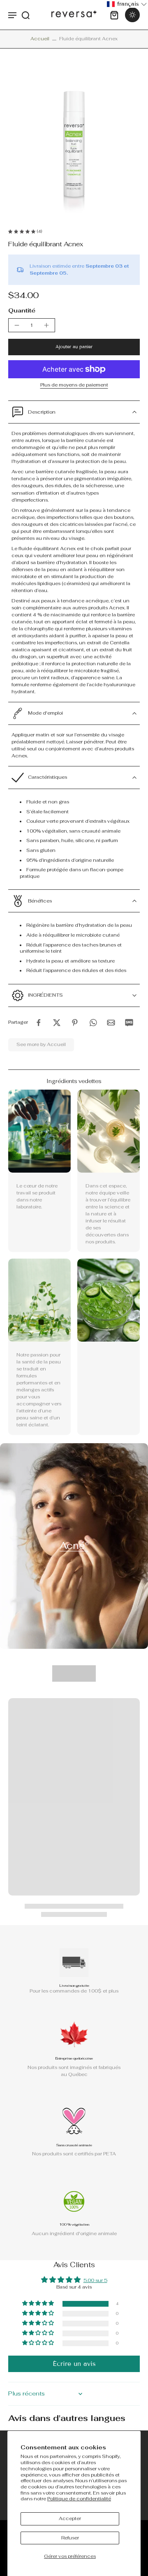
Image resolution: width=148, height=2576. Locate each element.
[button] (74, 347)
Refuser (70, 2538)
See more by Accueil (41, 1044)
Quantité (22, 310)
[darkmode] (132, 15)
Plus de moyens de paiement (74, 385)
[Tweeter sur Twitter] (57, 1023)
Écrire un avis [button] (74, 2364)
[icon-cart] (114, 15)
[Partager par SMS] (129, 1023)
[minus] (17, 325)
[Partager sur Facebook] (39, 1023)
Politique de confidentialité (79, 2499)
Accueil (40, 39)
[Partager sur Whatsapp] (93, 1023)
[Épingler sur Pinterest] (75, 1023)
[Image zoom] (74, 139)
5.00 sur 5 (95, 2280)
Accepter (70, 2518)
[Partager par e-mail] (111, 1023)
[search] (25, 15)
